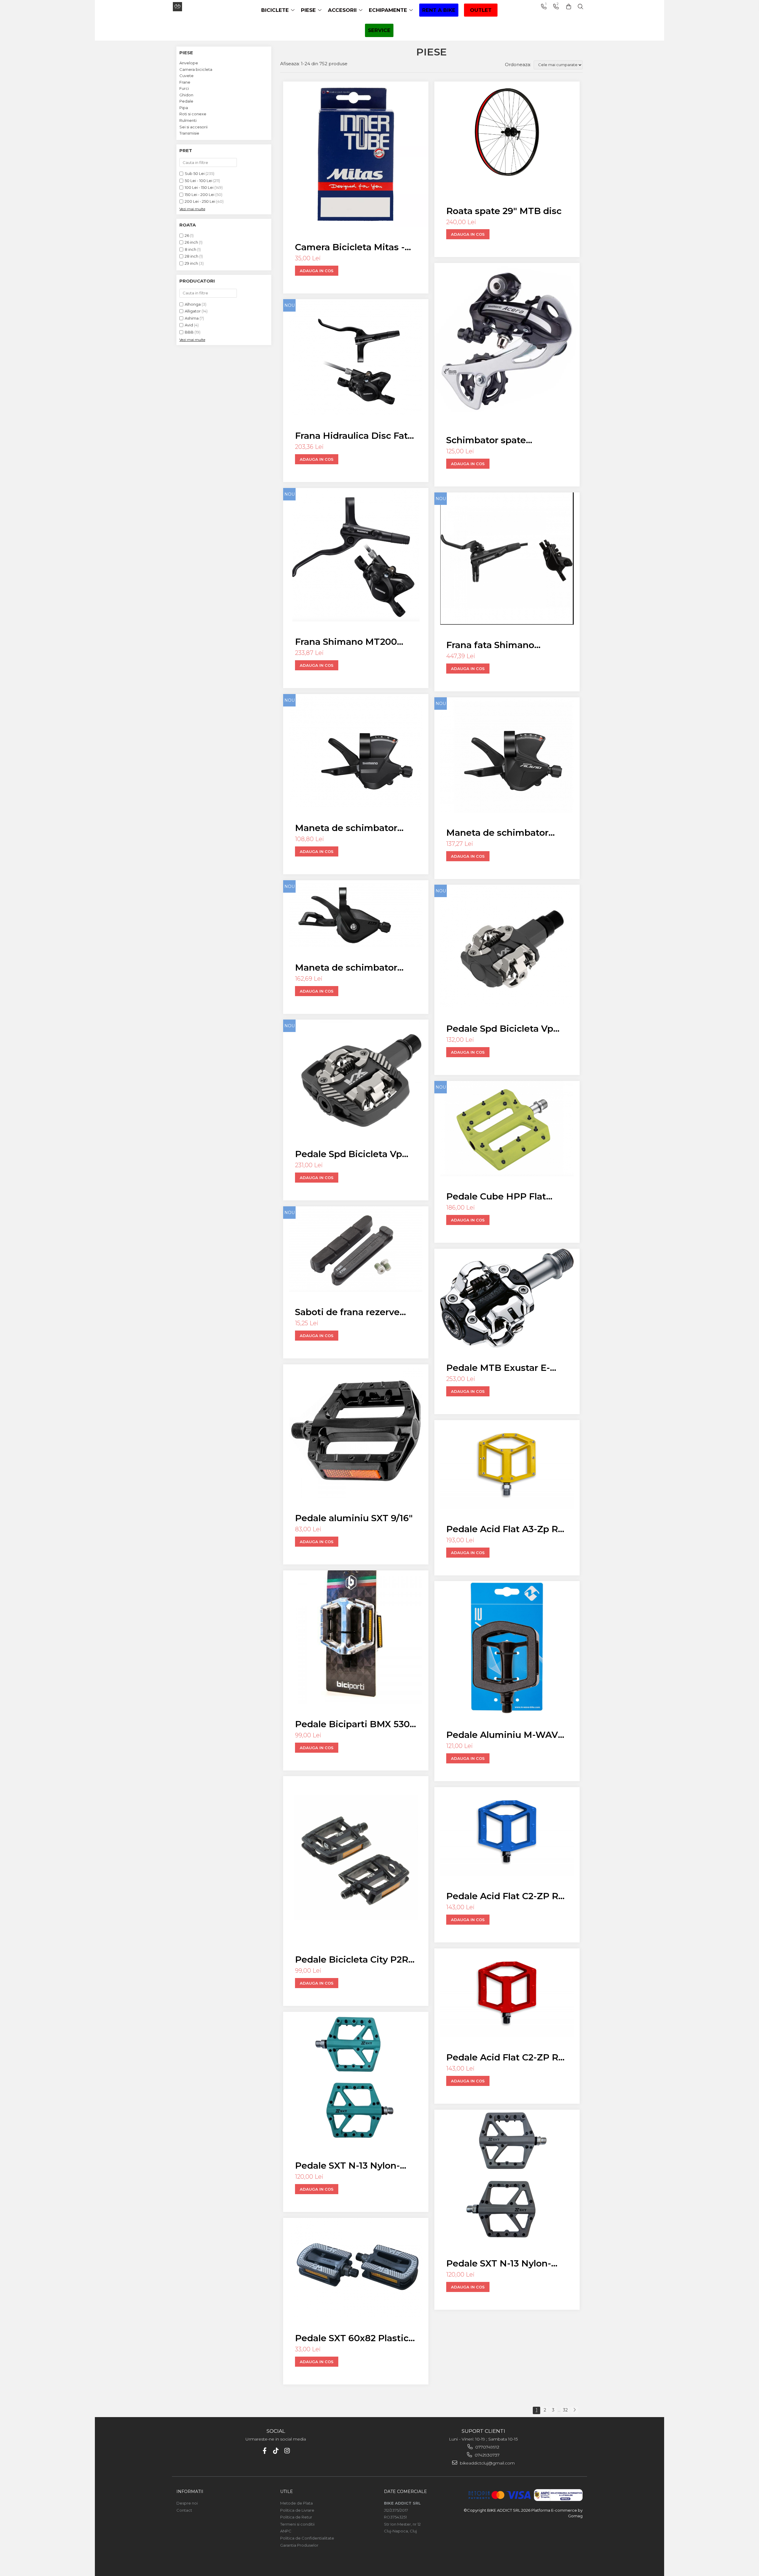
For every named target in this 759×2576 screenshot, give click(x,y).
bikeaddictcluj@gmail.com (487, 2463)
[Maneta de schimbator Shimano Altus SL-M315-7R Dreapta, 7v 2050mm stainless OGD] (356, 751)
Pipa (184, 108)
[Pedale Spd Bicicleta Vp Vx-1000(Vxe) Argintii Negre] (507, 946)
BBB (189, 332)
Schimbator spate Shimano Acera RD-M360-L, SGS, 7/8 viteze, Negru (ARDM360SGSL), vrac (505, 440)
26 (187, 235)
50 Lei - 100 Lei (198, 181)
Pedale (186, 101)
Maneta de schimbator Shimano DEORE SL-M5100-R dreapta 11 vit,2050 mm (346, 968)
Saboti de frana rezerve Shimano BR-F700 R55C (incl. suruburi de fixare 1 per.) (350, 1312)
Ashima (192, 318)
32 (565, 2410)
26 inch (191, 242)
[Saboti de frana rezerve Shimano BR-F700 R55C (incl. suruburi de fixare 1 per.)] (356, 1249)
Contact (184, 2510)
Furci (184, 88)
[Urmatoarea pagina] (574, 2410)
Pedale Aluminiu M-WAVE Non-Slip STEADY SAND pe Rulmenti (507, 1735)
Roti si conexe (193, 114)
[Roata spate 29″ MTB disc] (507, 136)
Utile (287, 2492)
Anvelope (189, 63)
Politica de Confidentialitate (307, 2538)
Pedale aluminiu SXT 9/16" (354, 1518)
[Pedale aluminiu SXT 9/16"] (356, 1431)
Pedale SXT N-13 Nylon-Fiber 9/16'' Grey (499, 2263)
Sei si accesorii (193, 127)
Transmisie (189, 133)
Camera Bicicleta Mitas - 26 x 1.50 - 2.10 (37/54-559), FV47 (354, 247)
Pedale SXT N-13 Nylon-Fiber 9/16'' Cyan (347, 2166)
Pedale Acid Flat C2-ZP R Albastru (502, 1896)
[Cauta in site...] (581, 7)
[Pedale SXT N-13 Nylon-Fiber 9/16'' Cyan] (356, 2079)
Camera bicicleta (196, 69)
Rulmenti (188, 120)
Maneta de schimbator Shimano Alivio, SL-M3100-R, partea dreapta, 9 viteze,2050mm (506, 833)
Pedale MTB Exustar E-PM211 (498, 1368)
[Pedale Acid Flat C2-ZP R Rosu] (507, 1993)
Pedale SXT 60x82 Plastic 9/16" (352, 2338)
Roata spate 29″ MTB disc (504, 211)
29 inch (191, 263)
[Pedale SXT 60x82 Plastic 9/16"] (356, 2268)
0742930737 (487, 2455)
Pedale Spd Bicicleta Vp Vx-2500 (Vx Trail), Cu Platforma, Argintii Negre (352, 1154)
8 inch (190, 249)
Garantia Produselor (299, 2545)
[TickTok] (276, 2451)
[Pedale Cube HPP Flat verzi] (507, 1129)
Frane (185, 82)
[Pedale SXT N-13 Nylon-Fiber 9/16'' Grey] (507, 2176)
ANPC (286, 2531)
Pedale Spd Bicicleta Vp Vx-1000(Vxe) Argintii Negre (500, 1029)
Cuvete (186, 76)
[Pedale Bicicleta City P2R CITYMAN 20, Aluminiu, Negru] (356, 1858)
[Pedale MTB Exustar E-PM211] (507, 1298)
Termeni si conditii (297, 2524)
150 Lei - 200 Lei (200, 194)
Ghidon (186, 95)
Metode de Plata (296, 2503)
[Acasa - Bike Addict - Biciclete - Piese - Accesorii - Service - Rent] (197, 7)
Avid (189, 325)
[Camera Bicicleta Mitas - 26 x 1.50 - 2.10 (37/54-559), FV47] (356, 154)
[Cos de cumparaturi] (569, 7)
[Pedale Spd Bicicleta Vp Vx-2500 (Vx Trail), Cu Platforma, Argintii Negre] (356, 1077)
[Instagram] (287, 2451)
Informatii (190, 2492)
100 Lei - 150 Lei (199, 187)
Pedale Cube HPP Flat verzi (496, 1196)
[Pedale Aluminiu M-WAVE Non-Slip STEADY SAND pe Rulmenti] (507, 1648)
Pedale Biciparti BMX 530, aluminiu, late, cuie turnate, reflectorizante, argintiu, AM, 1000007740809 (353, 1724)
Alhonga (193, 304)
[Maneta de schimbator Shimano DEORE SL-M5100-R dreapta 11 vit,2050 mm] (356, 914)
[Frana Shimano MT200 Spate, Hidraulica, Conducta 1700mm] (356, 555)
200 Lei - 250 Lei (200, 201)
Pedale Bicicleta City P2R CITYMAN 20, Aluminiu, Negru (352, 1959)
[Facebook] (265, 2451)
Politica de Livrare (297, 2510)
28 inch (192, 256)
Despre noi (187, 2503)
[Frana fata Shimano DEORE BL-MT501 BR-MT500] (507, 559)
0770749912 (487, 2447)
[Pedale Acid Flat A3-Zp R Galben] (507, 1464)
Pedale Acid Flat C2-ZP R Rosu (502, 2057)
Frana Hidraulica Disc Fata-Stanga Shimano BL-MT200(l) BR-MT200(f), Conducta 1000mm (356, 436)
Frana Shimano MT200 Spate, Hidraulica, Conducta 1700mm (346, 642)
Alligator (193, 311)
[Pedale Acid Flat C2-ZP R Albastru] (507, 1831)
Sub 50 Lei (195, 173)
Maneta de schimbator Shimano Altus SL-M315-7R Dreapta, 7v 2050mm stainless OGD (355, 828)
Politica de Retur (296, 2517)
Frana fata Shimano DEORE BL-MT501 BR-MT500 (497, 645)
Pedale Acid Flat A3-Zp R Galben (502, 1529)
